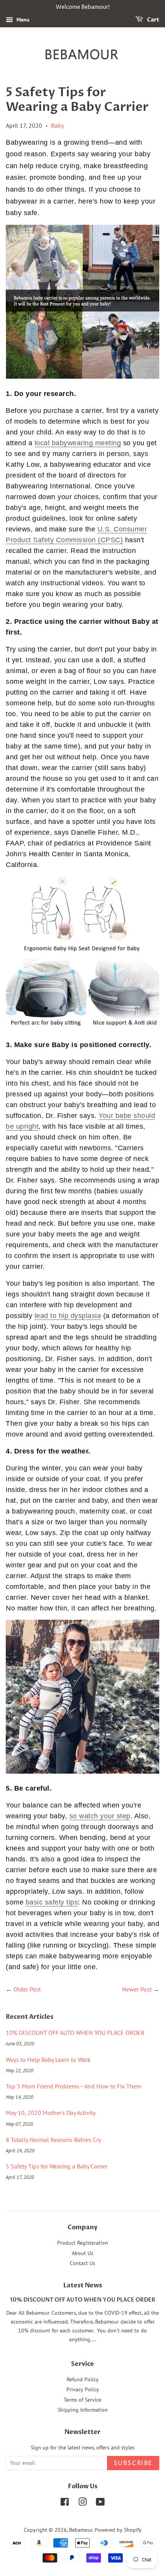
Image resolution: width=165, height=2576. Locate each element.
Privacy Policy (83, 2389)
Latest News (83, 2285)
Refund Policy (83, 2379)
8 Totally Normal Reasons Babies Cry (53, 2140)
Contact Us (82, 2263)
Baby (57, 125)
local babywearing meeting (78, 443)
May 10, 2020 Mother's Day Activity (51, 2113)
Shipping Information (83, 2410)
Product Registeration (83, 2243)
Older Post (27, 1989)
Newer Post (137, 1989)
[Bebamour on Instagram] (82, 2503)
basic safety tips (52, 1902)
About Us (82, 2253)
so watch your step (100, 1816)
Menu (22, 20)
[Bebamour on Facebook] (65, 2503)
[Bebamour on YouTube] (100, 2503)
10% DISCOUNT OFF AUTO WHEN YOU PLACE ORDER (75, 2033)
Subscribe (133, 2463)
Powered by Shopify (118, 2530)
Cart (153, 20)
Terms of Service (82, 2400)
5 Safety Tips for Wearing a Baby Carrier (57, 2166)
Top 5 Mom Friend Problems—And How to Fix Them (73, 2086)
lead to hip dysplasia (68, 1316)
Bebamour (81, 2530)
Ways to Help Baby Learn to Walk (48, 2060)
